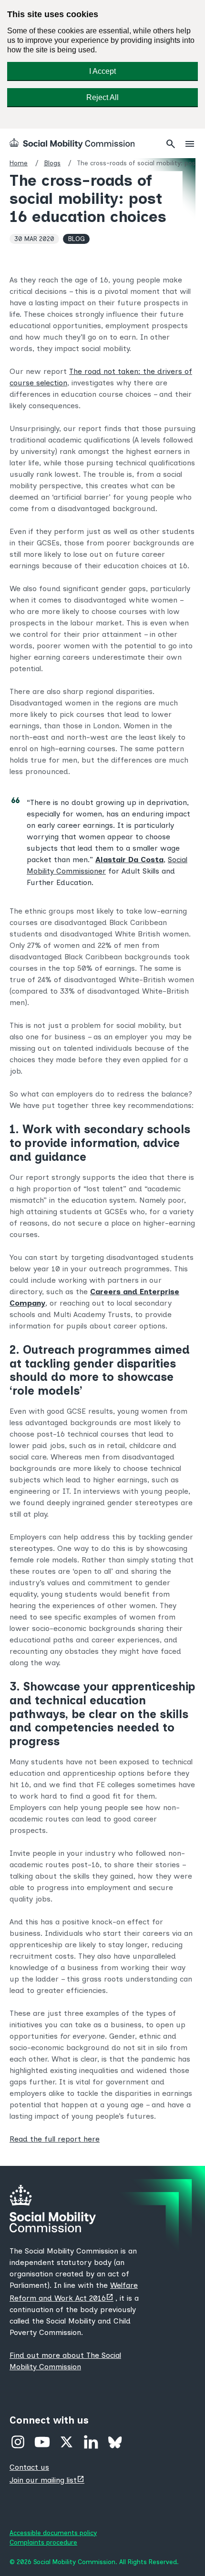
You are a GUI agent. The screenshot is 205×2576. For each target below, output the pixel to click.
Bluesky (115, 2442)
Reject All (102, 97)
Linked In (91, 2442)
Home (19, 163)
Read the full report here (55, 2139)
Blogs (52, 163)
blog (76, 239)
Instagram (18, 2442)
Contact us (29, 2467)
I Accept (102, 71)
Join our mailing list (48, 2480)
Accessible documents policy (53, 2533)
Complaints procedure (43, 2542)
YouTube (42, 2442)
